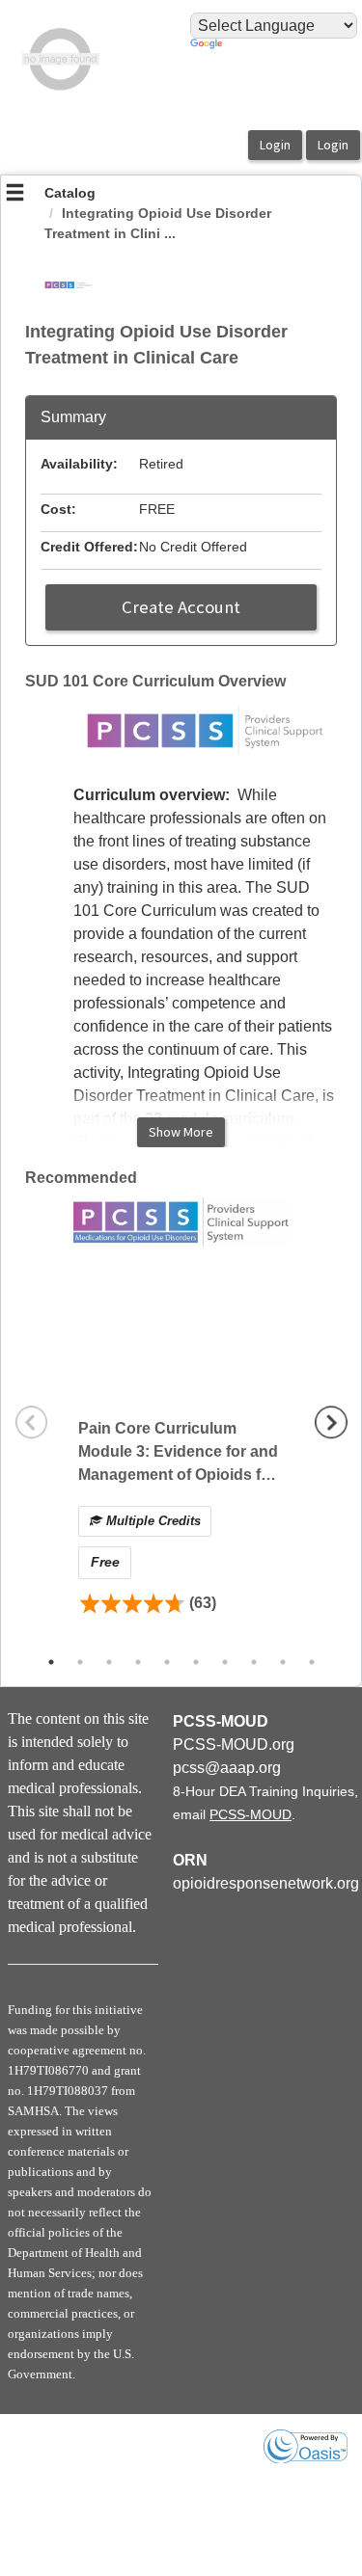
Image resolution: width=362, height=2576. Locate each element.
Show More (181, 1132)
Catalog (70, 193)
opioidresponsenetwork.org (266, 1883)
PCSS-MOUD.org (234, 1744)
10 (312, 1662)
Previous (32, 1422)
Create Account (181, 607)
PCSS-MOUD (251, 1814)
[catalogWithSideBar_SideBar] (15, 195)
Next (331, 1422)
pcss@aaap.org (227, 1768)
